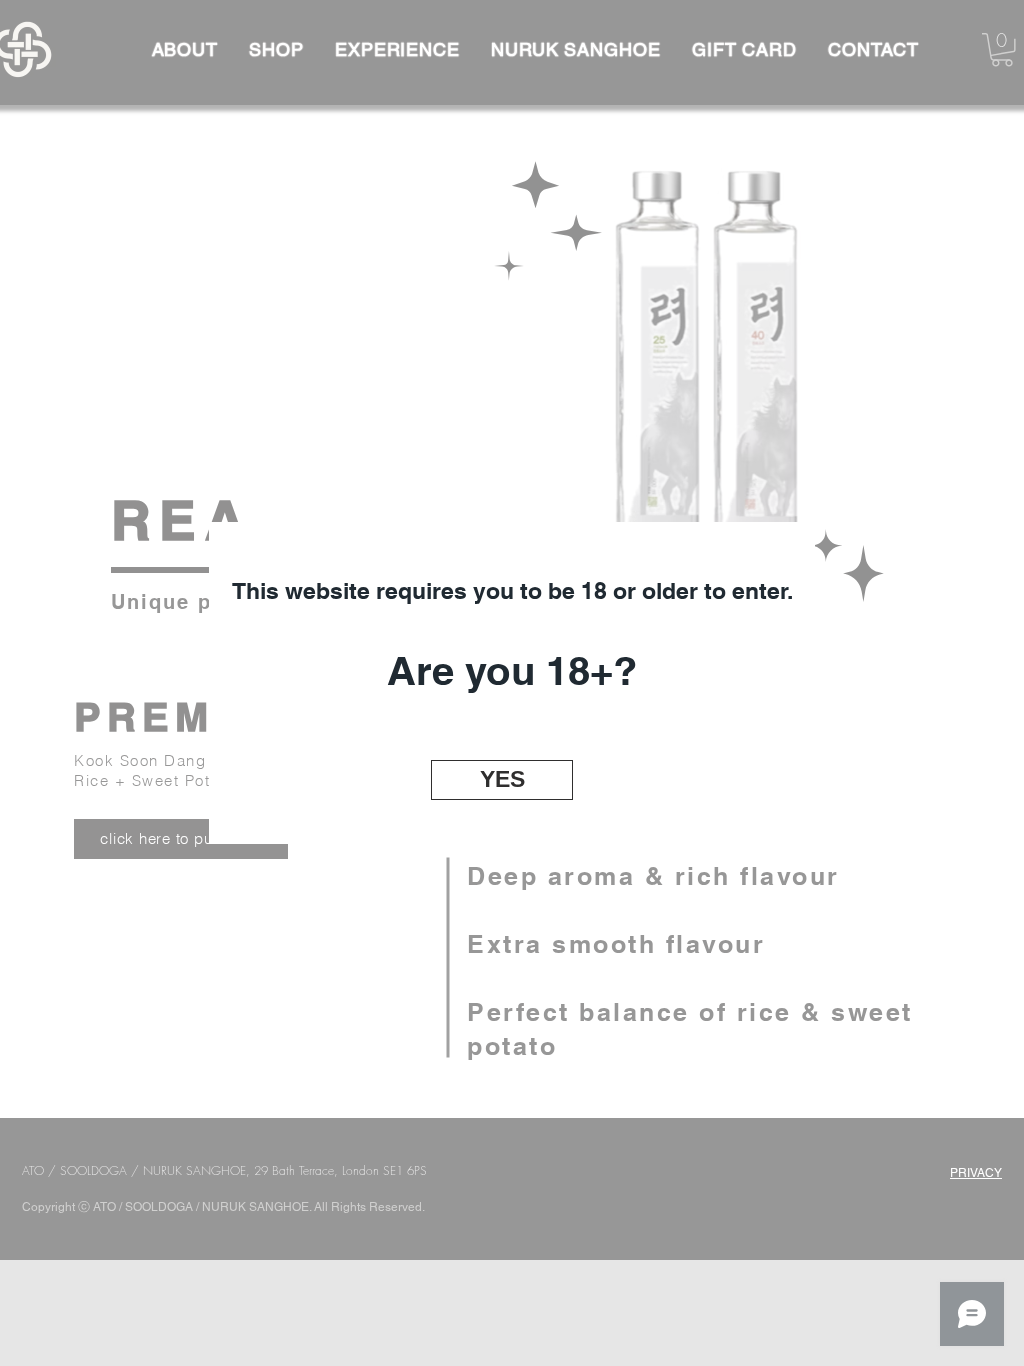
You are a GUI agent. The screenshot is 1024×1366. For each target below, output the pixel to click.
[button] (502, 780)
